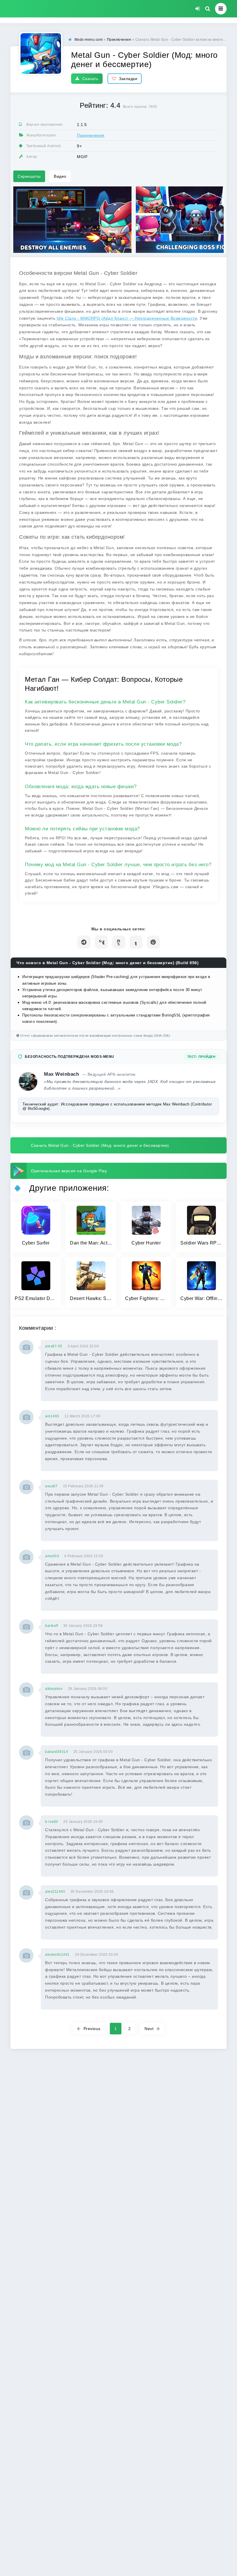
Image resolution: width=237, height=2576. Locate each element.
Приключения (91, 135)
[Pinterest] (153, 942)
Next (149, 2029)
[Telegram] (84, 942)
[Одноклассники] (119, 942)
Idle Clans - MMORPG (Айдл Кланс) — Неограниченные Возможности (127, 318)
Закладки (128, 79)
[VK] (101, 942)
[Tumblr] (136, 942)
